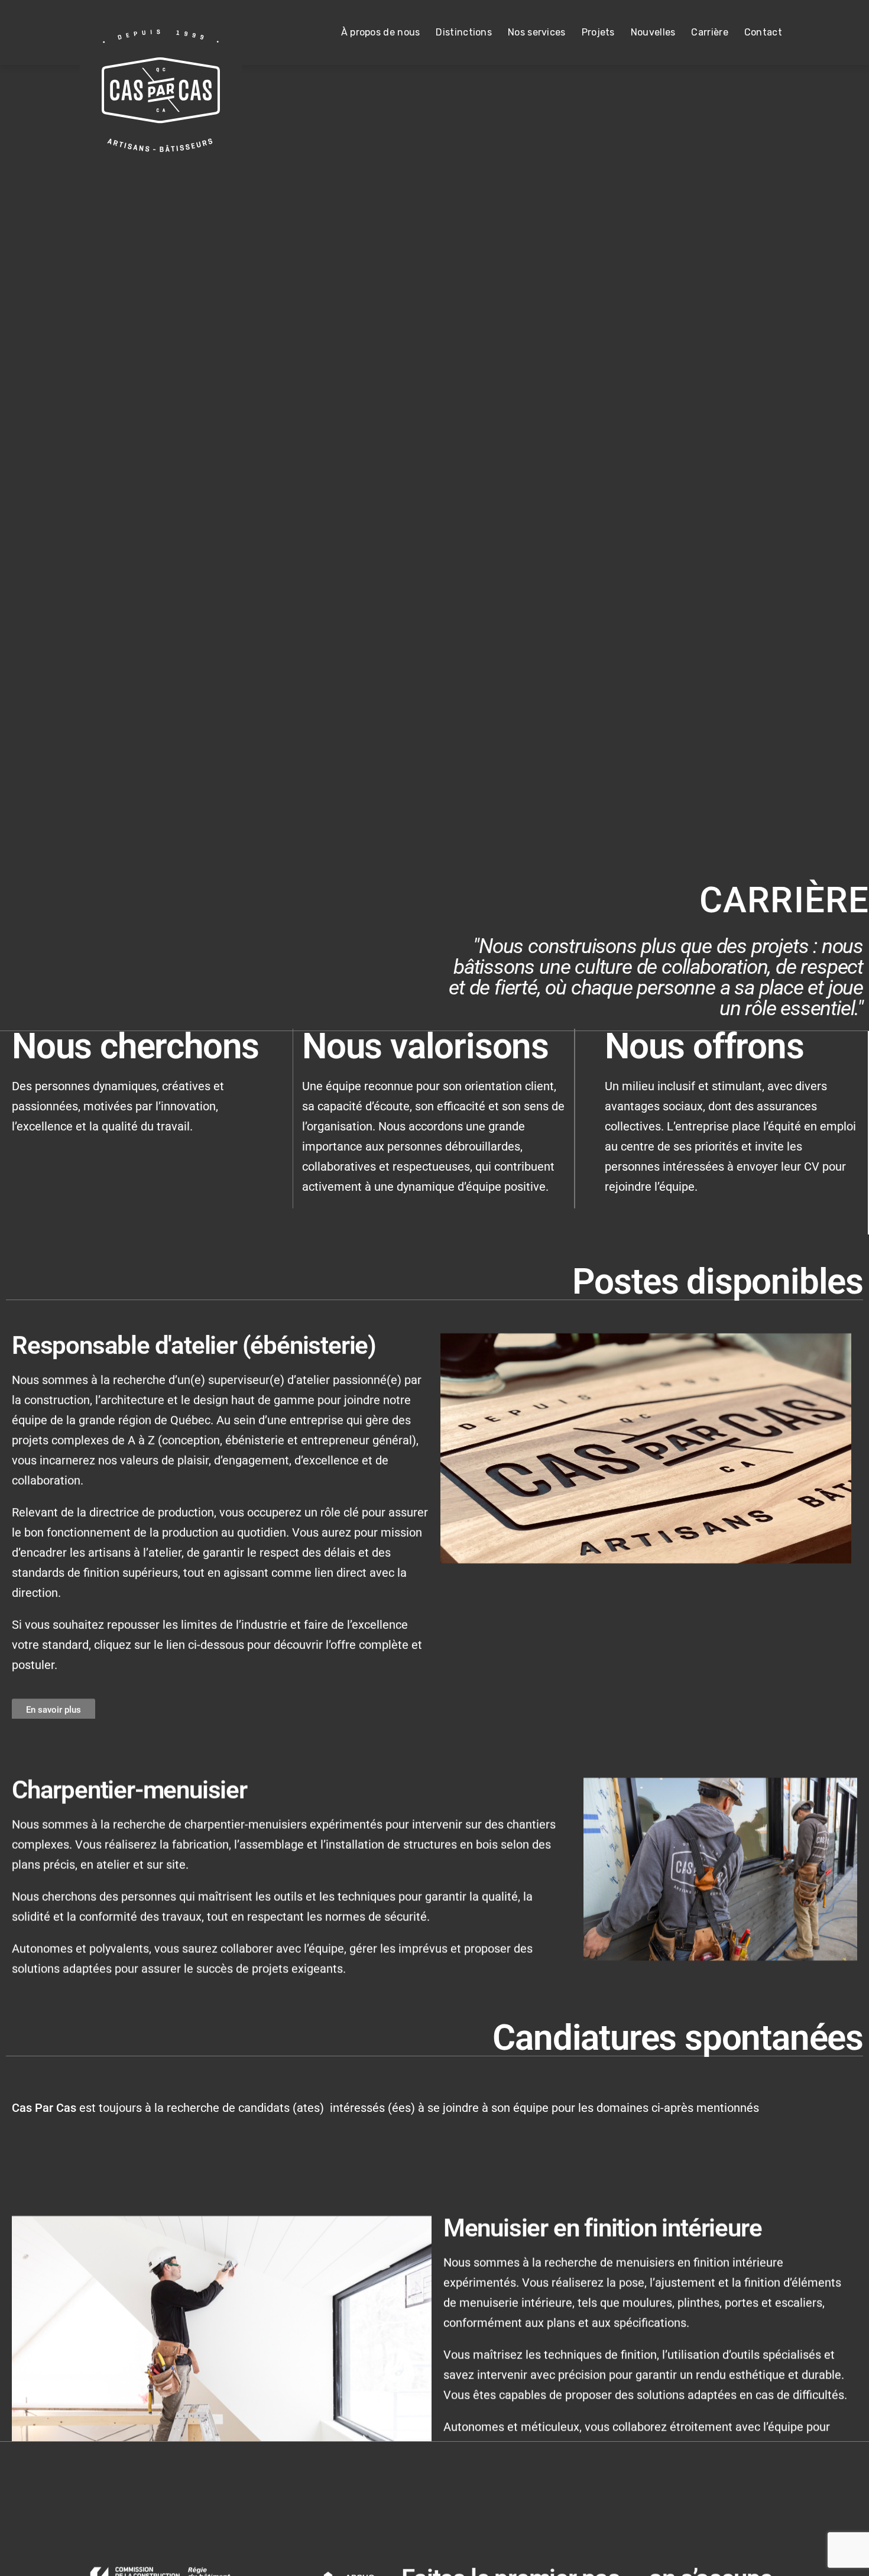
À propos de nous (381, 32)
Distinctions (464, 32)
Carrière (709, 32)
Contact (763, 32)
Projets (598, 32)
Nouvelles (653, 32)
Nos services (537, 32)
